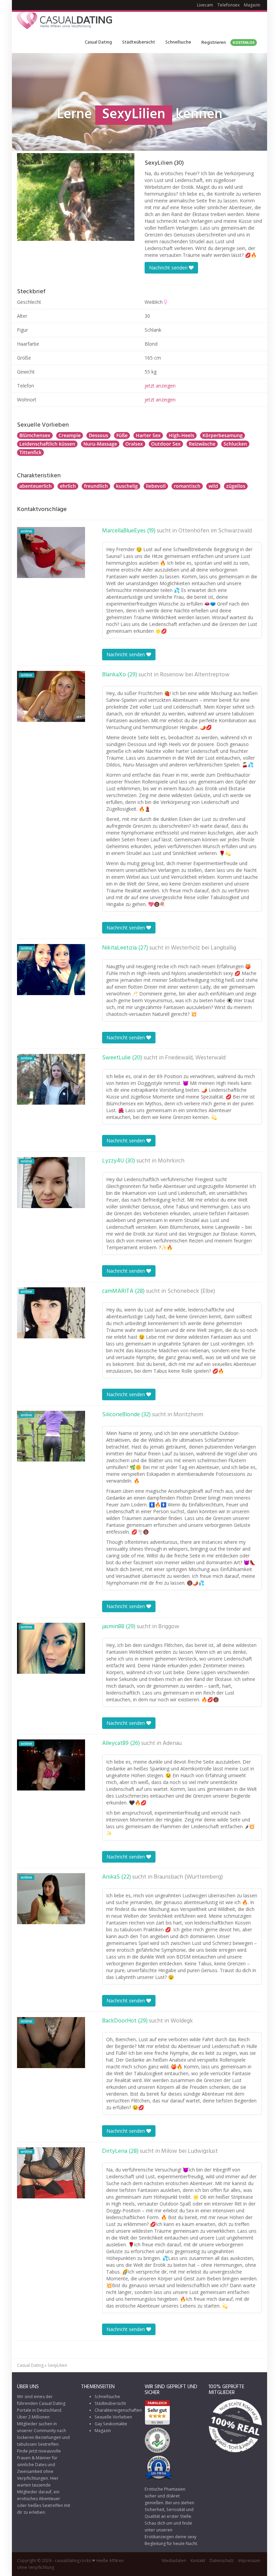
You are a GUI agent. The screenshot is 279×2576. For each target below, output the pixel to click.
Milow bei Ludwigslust (190, 2151)
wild (213, 486)
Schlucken (235, 444)
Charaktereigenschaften (118, 2410)
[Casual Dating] (65, 22)
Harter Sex (148, 435)
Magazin (252, 5)
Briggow (169, 1627)
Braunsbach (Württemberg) (188, 1877)
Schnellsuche (178, 42)
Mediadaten (174, 2561)
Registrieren (228, 43)
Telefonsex (228, 5)
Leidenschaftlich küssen (47, 444)
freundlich (96, 486)
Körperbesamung (223, 435)
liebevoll (156, 486)
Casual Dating (98, 42)
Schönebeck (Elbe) (191, 1291)
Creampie (70, 435)
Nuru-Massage (100, 444)
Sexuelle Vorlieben (113, 2417)
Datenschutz (222, 2561)
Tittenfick (30, 452)
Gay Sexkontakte (111, 2424)
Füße (122, 435)
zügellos (236, 486)
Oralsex (134, 444)
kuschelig (127, 486)
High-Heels (182, 435)
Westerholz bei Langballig (203, 948)
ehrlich (68, 486)
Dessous (99, 435)
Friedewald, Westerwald (195, 1058)
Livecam (205, 5)
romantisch (187, 486)
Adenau (172, 1744)
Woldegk (182, 2021)
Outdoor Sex (166, 444)
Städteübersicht (139, 42)
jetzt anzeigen (160, 386)
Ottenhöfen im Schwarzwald (215, 531)
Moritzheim (188, 1415)
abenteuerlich (36, 486)
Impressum (249, 2561)
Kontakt (198, 2561)
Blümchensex (35, 435)
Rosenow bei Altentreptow (195, 675)
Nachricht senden (169, 268)
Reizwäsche (202, 444)
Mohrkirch (171, 1161)
